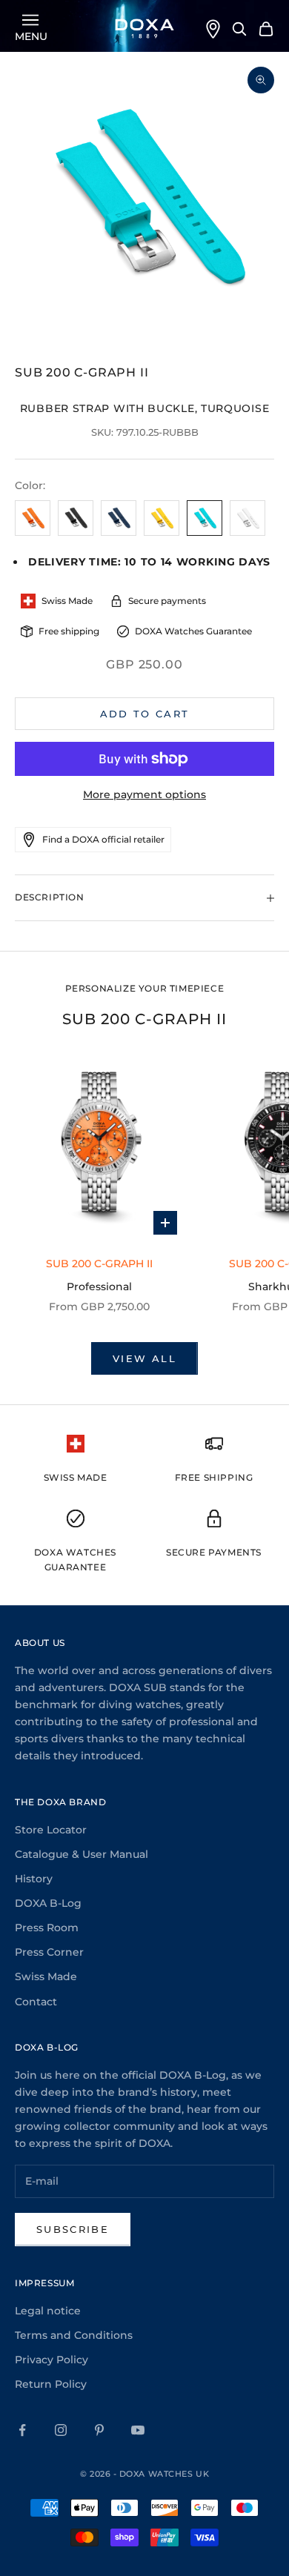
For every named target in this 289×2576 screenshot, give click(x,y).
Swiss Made (46, 1976)
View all (144, 1358)
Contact (36, 2002)
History (34, 1879)
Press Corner (49, 1952)
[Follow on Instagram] (61, 2430)
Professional (99, 1287)
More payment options (144, 794)
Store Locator (51, 1830)
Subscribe (73, 2229)
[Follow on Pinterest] (99, 2430)
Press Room (47, 1928)
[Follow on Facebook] (22, 2430)
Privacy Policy (52, 2360)
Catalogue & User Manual (82, 1854)
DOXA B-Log (48, 1903)
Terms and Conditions (74, 2335)
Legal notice (48, 2311)
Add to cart (145, 714)
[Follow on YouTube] (138, 2430)
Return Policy (51, 2384)
